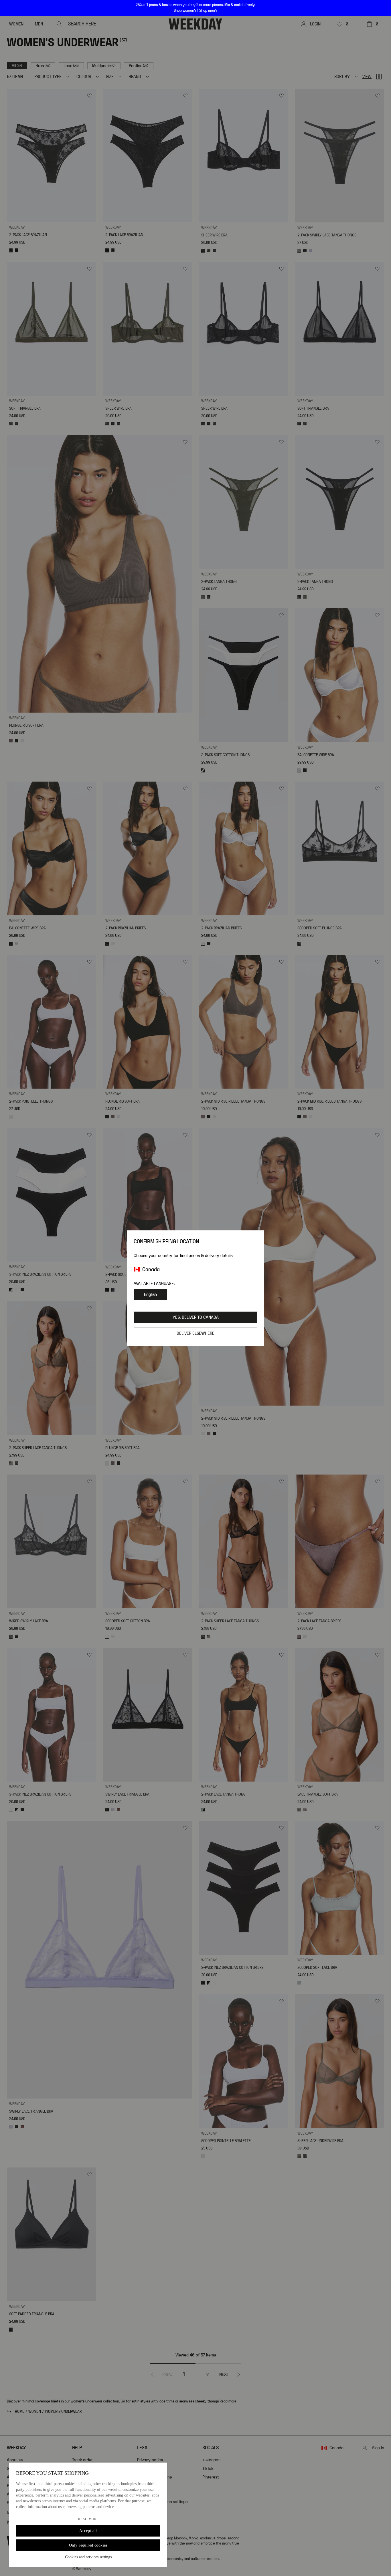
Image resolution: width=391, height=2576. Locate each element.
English (150, 1294)
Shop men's (208, 11)
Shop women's (185, 11)
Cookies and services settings (88, 2557)
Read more (88, 2519)
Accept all (88, 2531)
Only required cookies (88, 2545)
